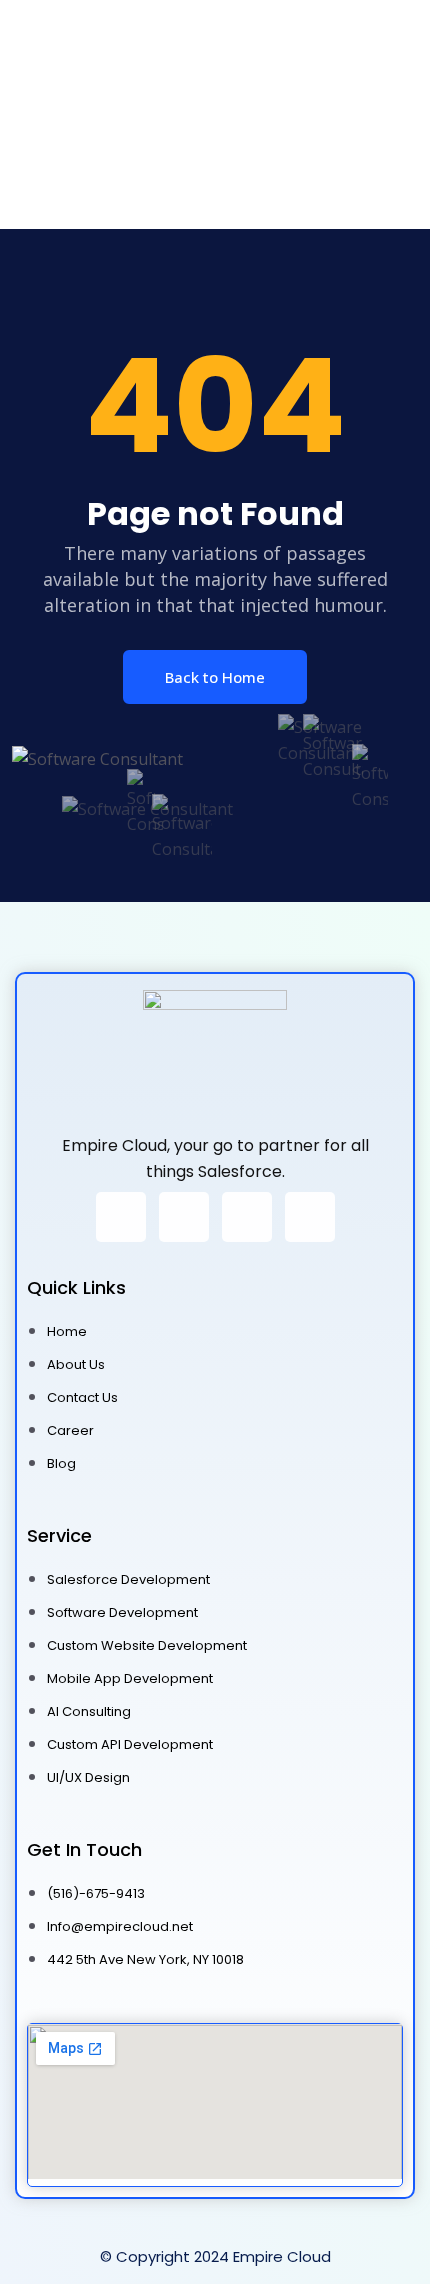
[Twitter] (247, 1217)
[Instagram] (121, 1217)
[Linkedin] (310, 1217)
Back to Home (215, 677)
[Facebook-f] (184, 1217)
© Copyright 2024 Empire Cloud (215, 2256)
